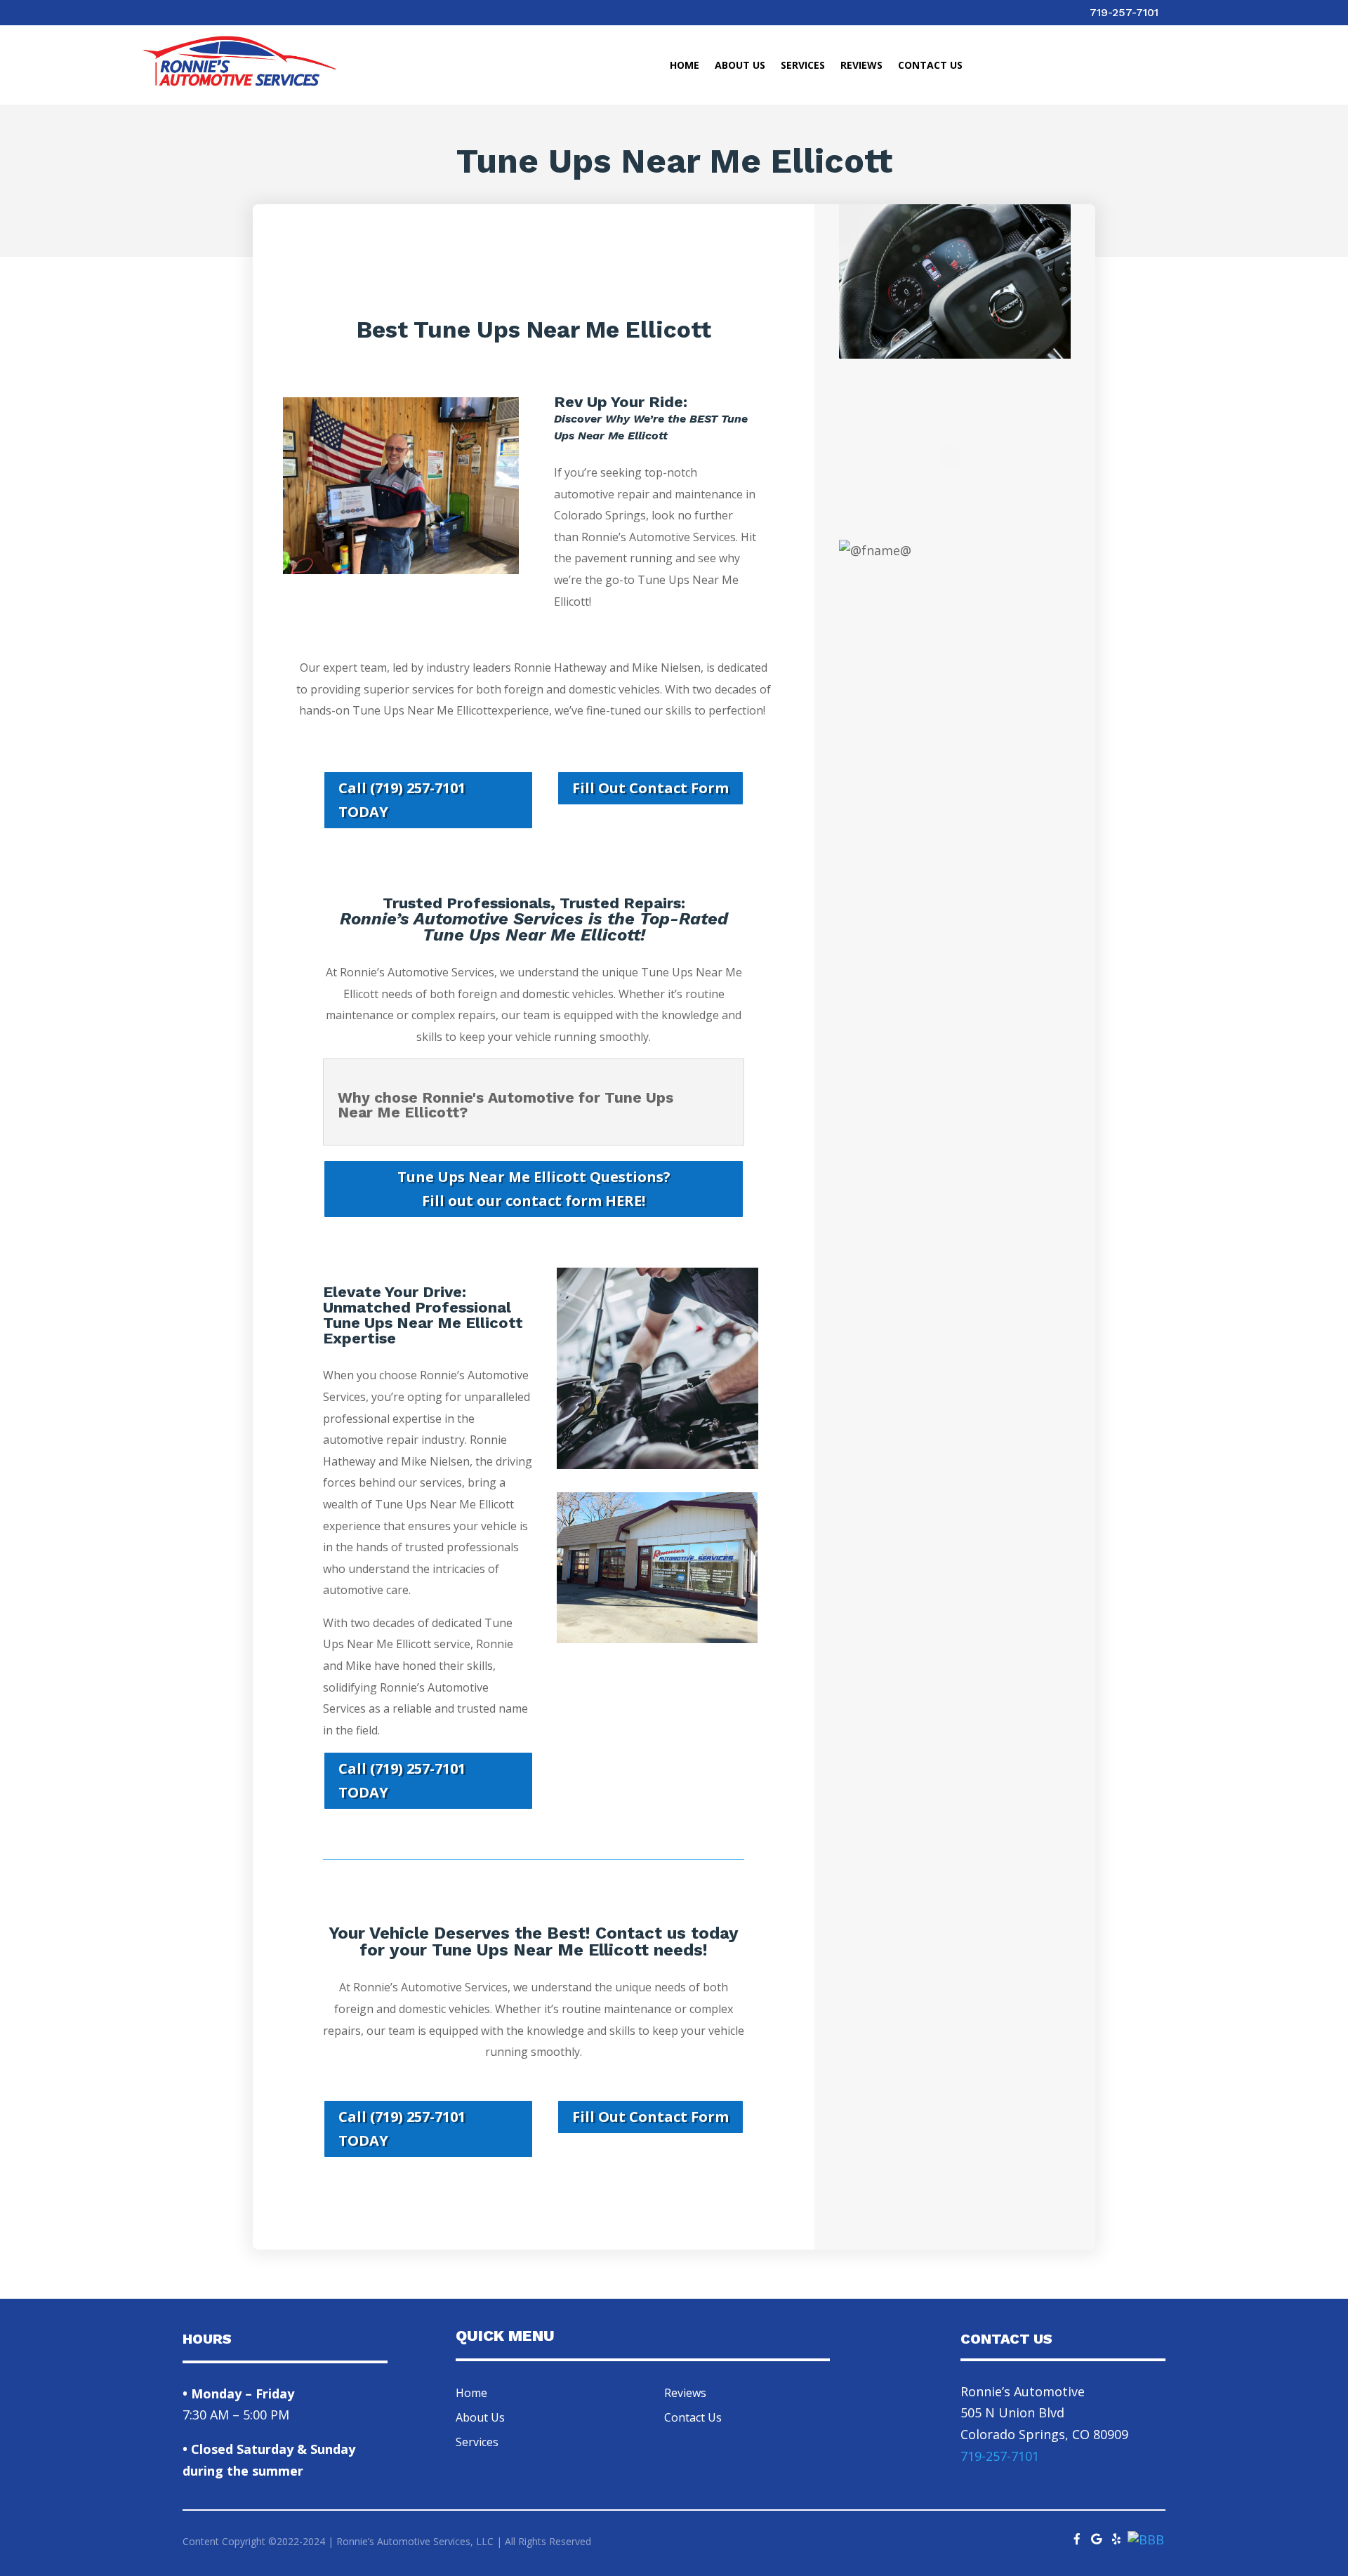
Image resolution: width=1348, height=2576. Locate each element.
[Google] (1097, 2535)
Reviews (861, 66)
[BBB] (1146, 2540)
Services (803, 66)
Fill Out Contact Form (650, 788)
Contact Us (930, 66)
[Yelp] (1116, 2535)
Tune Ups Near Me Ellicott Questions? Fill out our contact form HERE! (534, 1189)
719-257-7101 (1124, 12)
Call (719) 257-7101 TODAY (402, 800)
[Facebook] (1077, 2535)
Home (685, 66)
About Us (740, 66)
